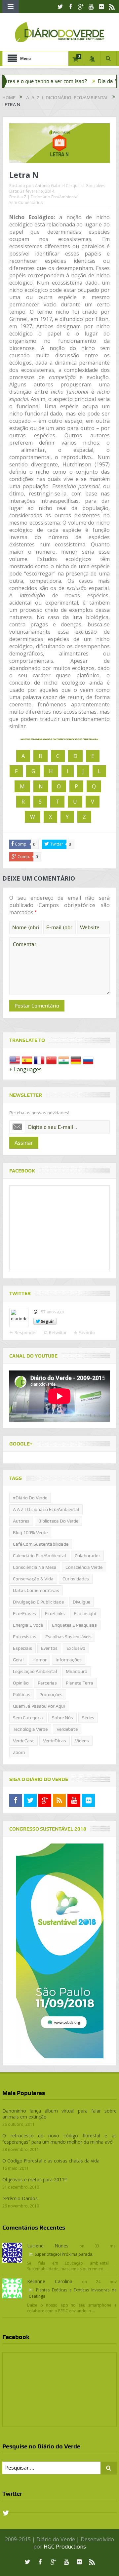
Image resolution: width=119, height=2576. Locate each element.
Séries (88, 1718)
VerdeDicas (55, 1741)
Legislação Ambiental (35, 1671)
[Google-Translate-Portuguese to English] (15, 1060)
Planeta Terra (79, 1683)
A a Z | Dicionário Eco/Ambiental (48, 197)
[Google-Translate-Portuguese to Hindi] (64, 1060)
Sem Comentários (26, 202)
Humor (40, 1660)
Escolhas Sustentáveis (68, 1637)
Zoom (19, 1752)
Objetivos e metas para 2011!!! (35, 2180)
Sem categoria (28, 1718)
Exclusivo (76, 1648)
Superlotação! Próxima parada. (64, 2254)
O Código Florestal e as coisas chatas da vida (51, 2161)
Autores (21, 1521)
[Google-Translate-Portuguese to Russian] (88, 1060)
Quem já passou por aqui (39, 1706)
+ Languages (25, 1069)
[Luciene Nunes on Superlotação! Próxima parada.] (12, 2252)
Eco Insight (85, 1613)
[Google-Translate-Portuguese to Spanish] (27, 1060)
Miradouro (77, 1671)
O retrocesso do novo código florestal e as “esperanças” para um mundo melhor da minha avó (59, 2139)
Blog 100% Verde (30, 1532)
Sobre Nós (62, 1718)
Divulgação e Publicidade (38, 1602)
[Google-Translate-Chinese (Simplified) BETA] (51, 1060)
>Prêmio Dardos (20, 2198)
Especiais (22, 1648)
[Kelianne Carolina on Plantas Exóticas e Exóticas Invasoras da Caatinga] (12, 2288)
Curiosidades (76, 1579)
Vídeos (82, 1741)
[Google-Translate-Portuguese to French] (39, 1060)
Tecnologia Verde (30, 1729)
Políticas (22, 1694)
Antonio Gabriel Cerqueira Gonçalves (70, 186)
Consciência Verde (84, 1567)
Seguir (47, 1321)
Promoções (51, 1694)
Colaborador (87, 1556)
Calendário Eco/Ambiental (39, 1556)
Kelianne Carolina (50, 2281)
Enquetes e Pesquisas (74, 1625)
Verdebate (67, 1729)
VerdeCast (23, 1741)
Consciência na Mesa (35, 1567)
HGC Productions (65, 2547)
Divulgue (81, 1602)
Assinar (24, 1143)
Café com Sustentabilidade (41, 1544)
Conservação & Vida (33, 1579)
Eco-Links (55, 1613)
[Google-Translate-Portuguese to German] (76, 1060)
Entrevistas (25, 1637)
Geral (18, 1660)
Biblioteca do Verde (58, 1521)
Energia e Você (28, 1625)
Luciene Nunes (48, 2246)
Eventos (49, 1648)
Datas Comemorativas (36, 1590)
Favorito (87, 1332)
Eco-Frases (24, 1613)
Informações (69, 1660)
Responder (26, 1332)
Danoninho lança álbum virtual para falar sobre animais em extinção (59, 2114)
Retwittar (58, 1332)
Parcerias (47, 1683)
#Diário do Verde (30, 1498)
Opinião (21, 1683)
